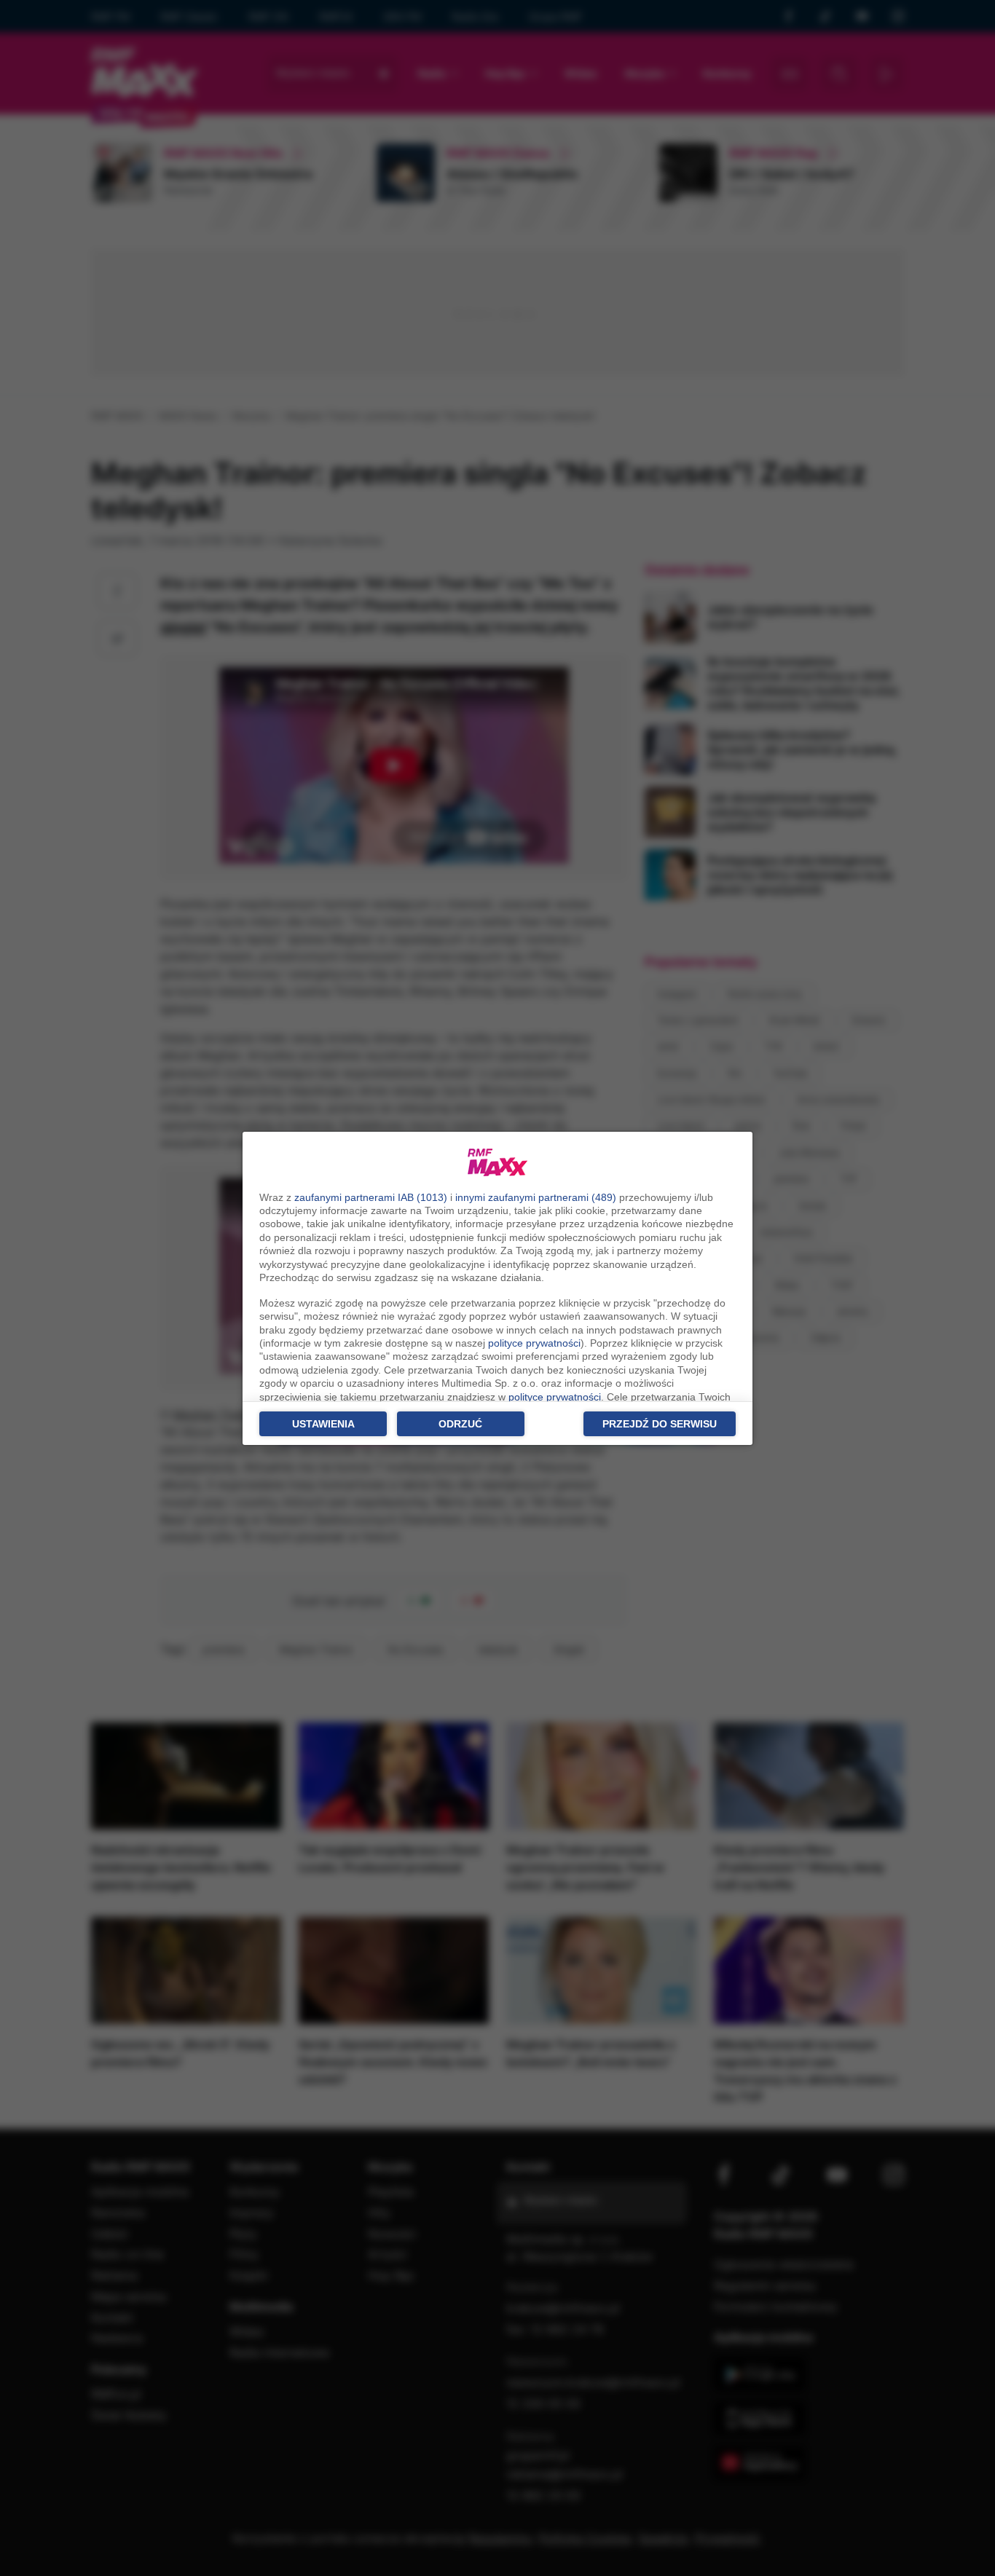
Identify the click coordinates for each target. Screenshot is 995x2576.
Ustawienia (323, 1424)
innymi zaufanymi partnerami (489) (536, 1197)
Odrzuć (460, 1424)
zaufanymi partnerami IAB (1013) (371, 1197)
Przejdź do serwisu (660, 1424)
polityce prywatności (534, 1343)
